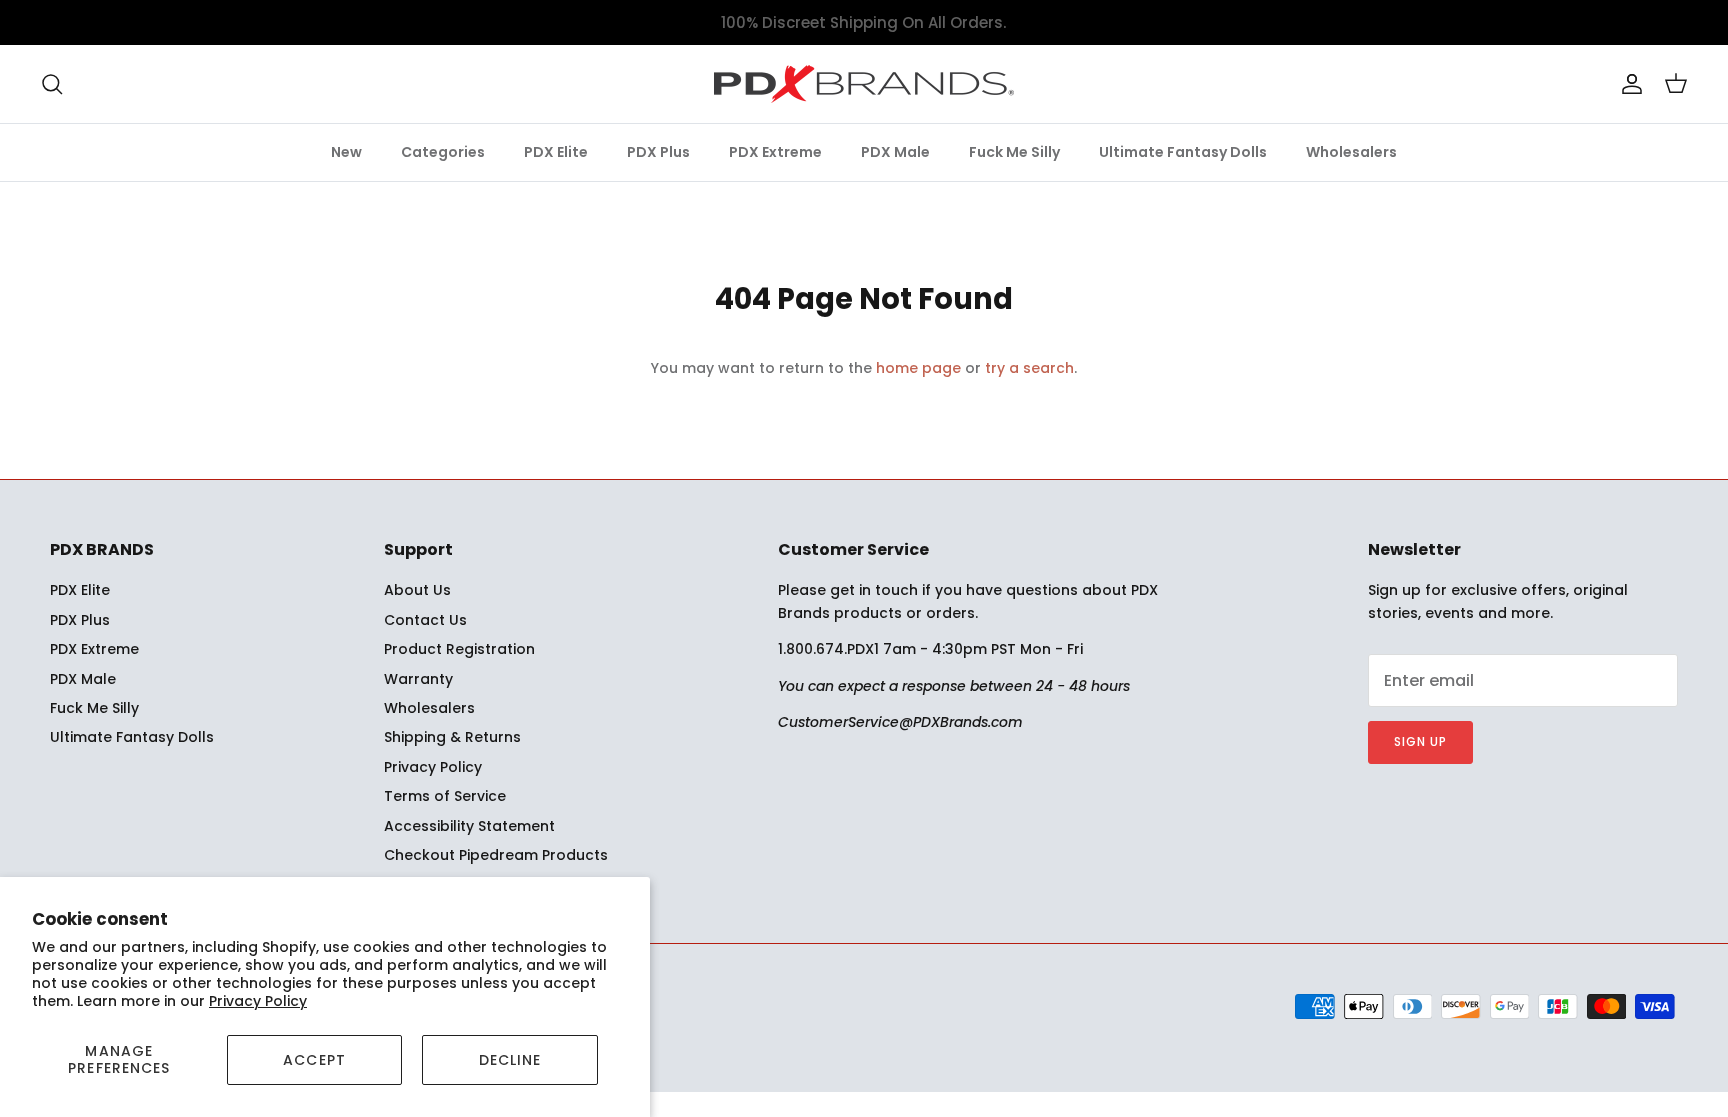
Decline (510, 1060)
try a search (1029, 368)
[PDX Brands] (864, 84)
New (346, 152)
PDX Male (895, 152)
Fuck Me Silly (1014, 152)
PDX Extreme (775, 152)
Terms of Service (445, 796)
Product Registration (459, 649)
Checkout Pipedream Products (496, 855)
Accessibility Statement (469, 826)
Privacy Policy (258, 1001)
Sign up (1420, 741)
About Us (417, 590)
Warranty (418, 679)
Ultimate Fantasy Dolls (1183, 152)
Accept (314, 1060)
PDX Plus (658, 152)
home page (918, 368)
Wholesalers (1351, 152)
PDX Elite (556, 152)
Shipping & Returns (452, 737)
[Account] (1628, 84)
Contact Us (425, 620)
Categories (443, 152)
